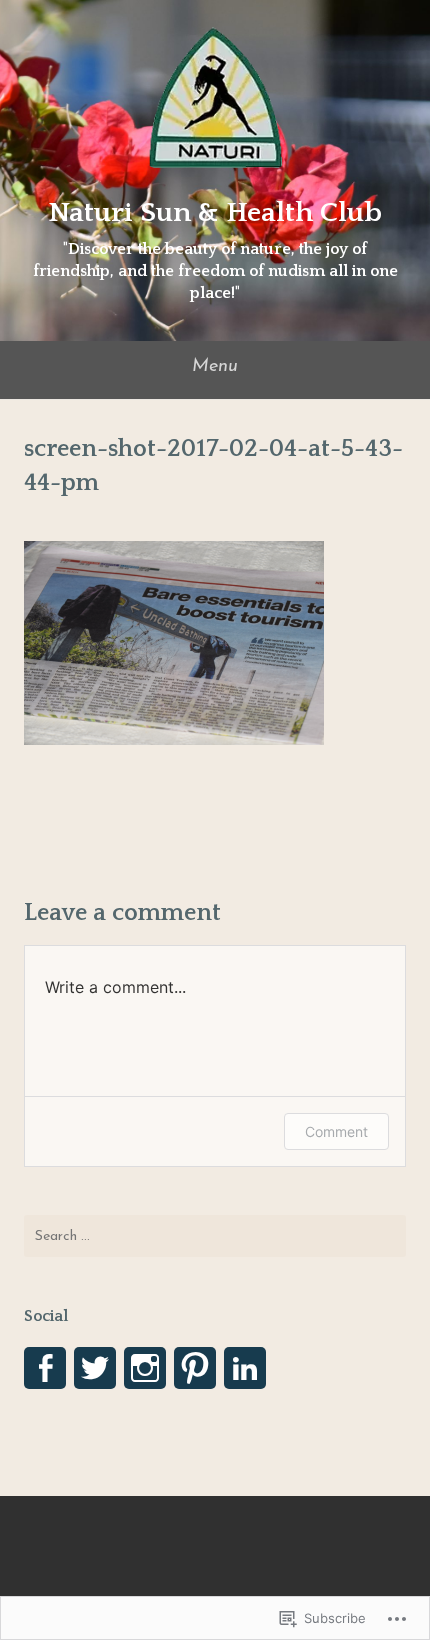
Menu (215, 367)
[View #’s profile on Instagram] (145, 1368)
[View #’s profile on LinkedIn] (245, 1368)
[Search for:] (215, 1236)
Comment (336, 1131)
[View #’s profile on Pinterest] (195, 1368)
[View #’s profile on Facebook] (45, 1368)
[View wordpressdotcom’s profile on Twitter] (95, 1368)
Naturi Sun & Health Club (215, 212)
